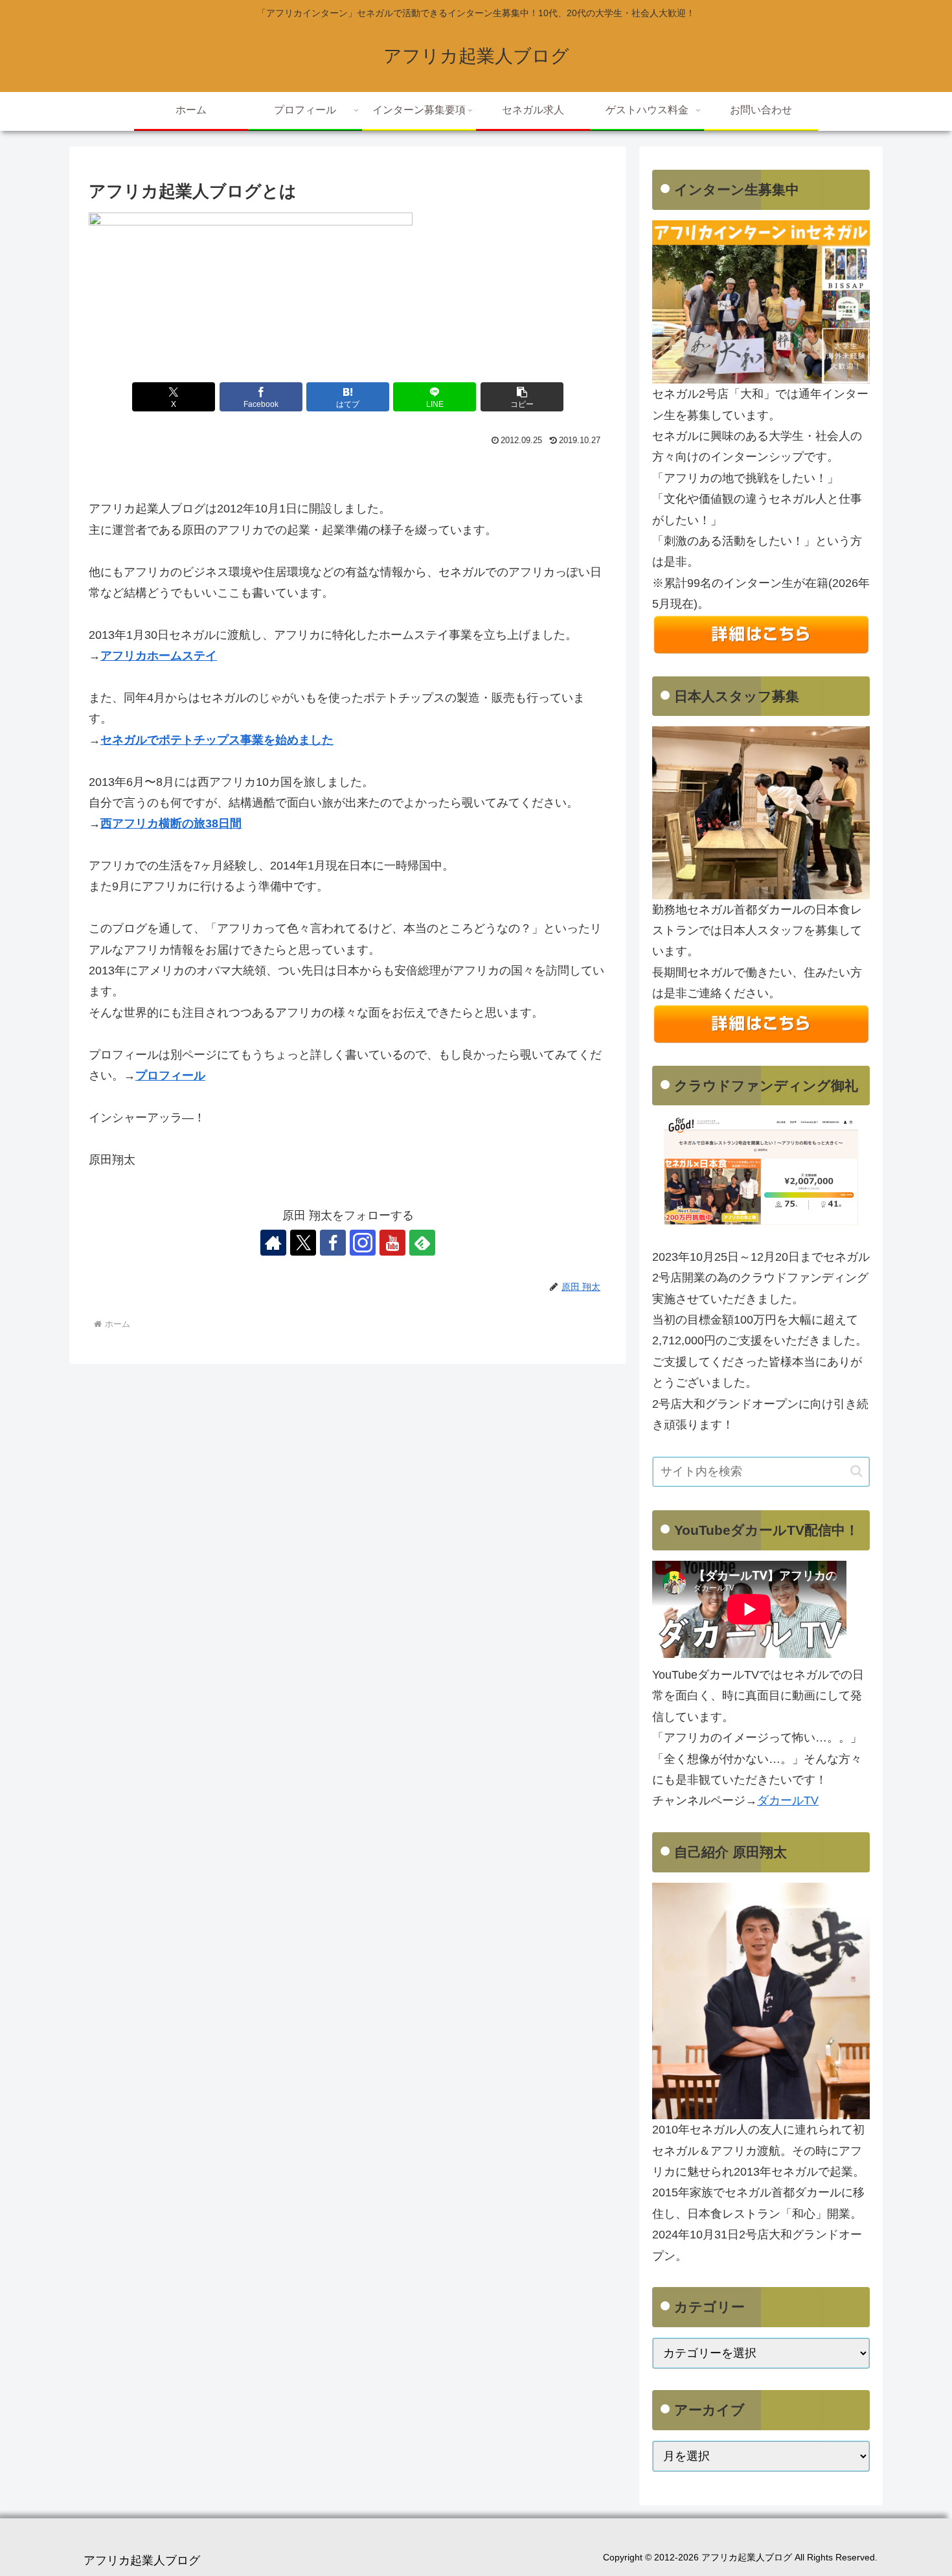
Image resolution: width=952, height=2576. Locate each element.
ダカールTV (788, 1800)
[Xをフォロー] (303, 1243)
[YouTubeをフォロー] (392, 1243)
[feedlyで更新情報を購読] (422, 1243)
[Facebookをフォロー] (333, 1243)
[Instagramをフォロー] (363, 1243)
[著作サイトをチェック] (273, 1243)
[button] (522, 397)
